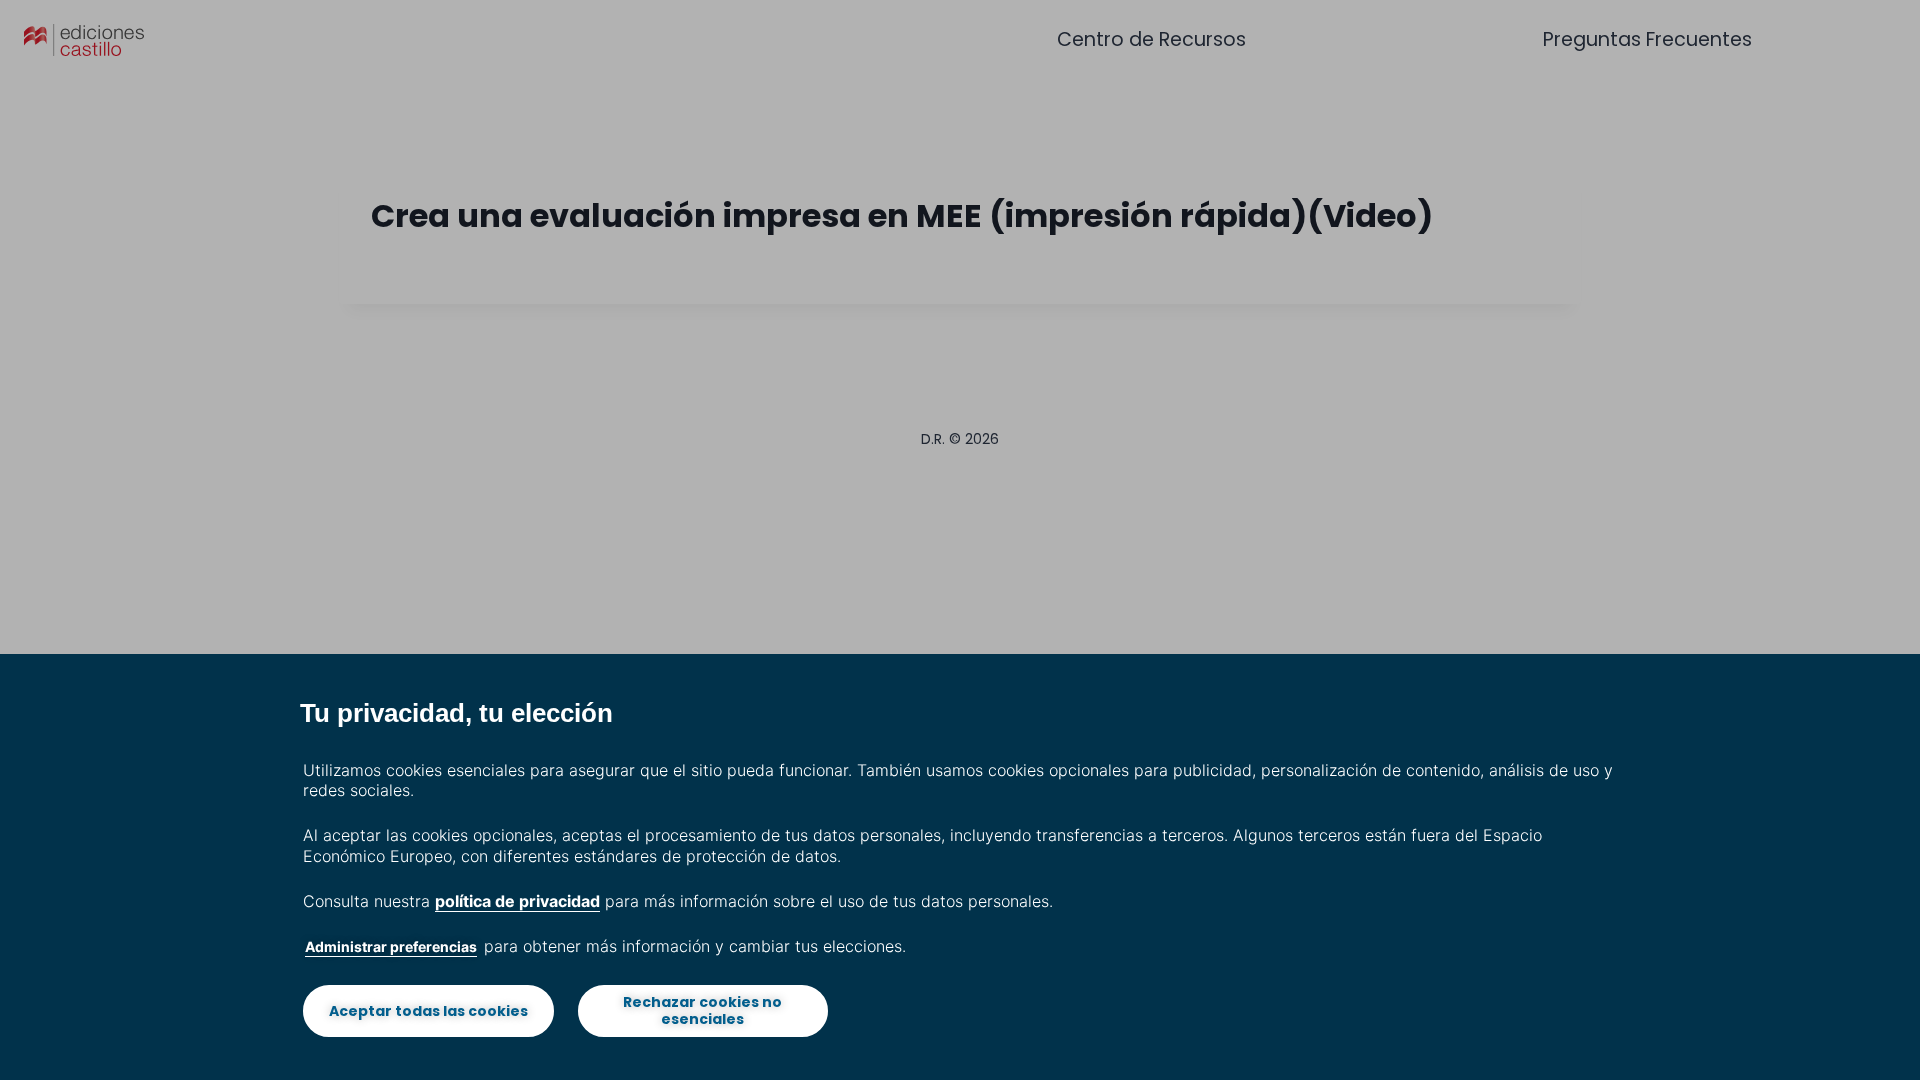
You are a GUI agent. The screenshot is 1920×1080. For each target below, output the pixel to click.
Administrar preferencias (391, 946)
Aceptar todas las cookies (428, 1011)
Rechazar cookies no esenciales (702, 1010)
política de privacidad (517, 901)
